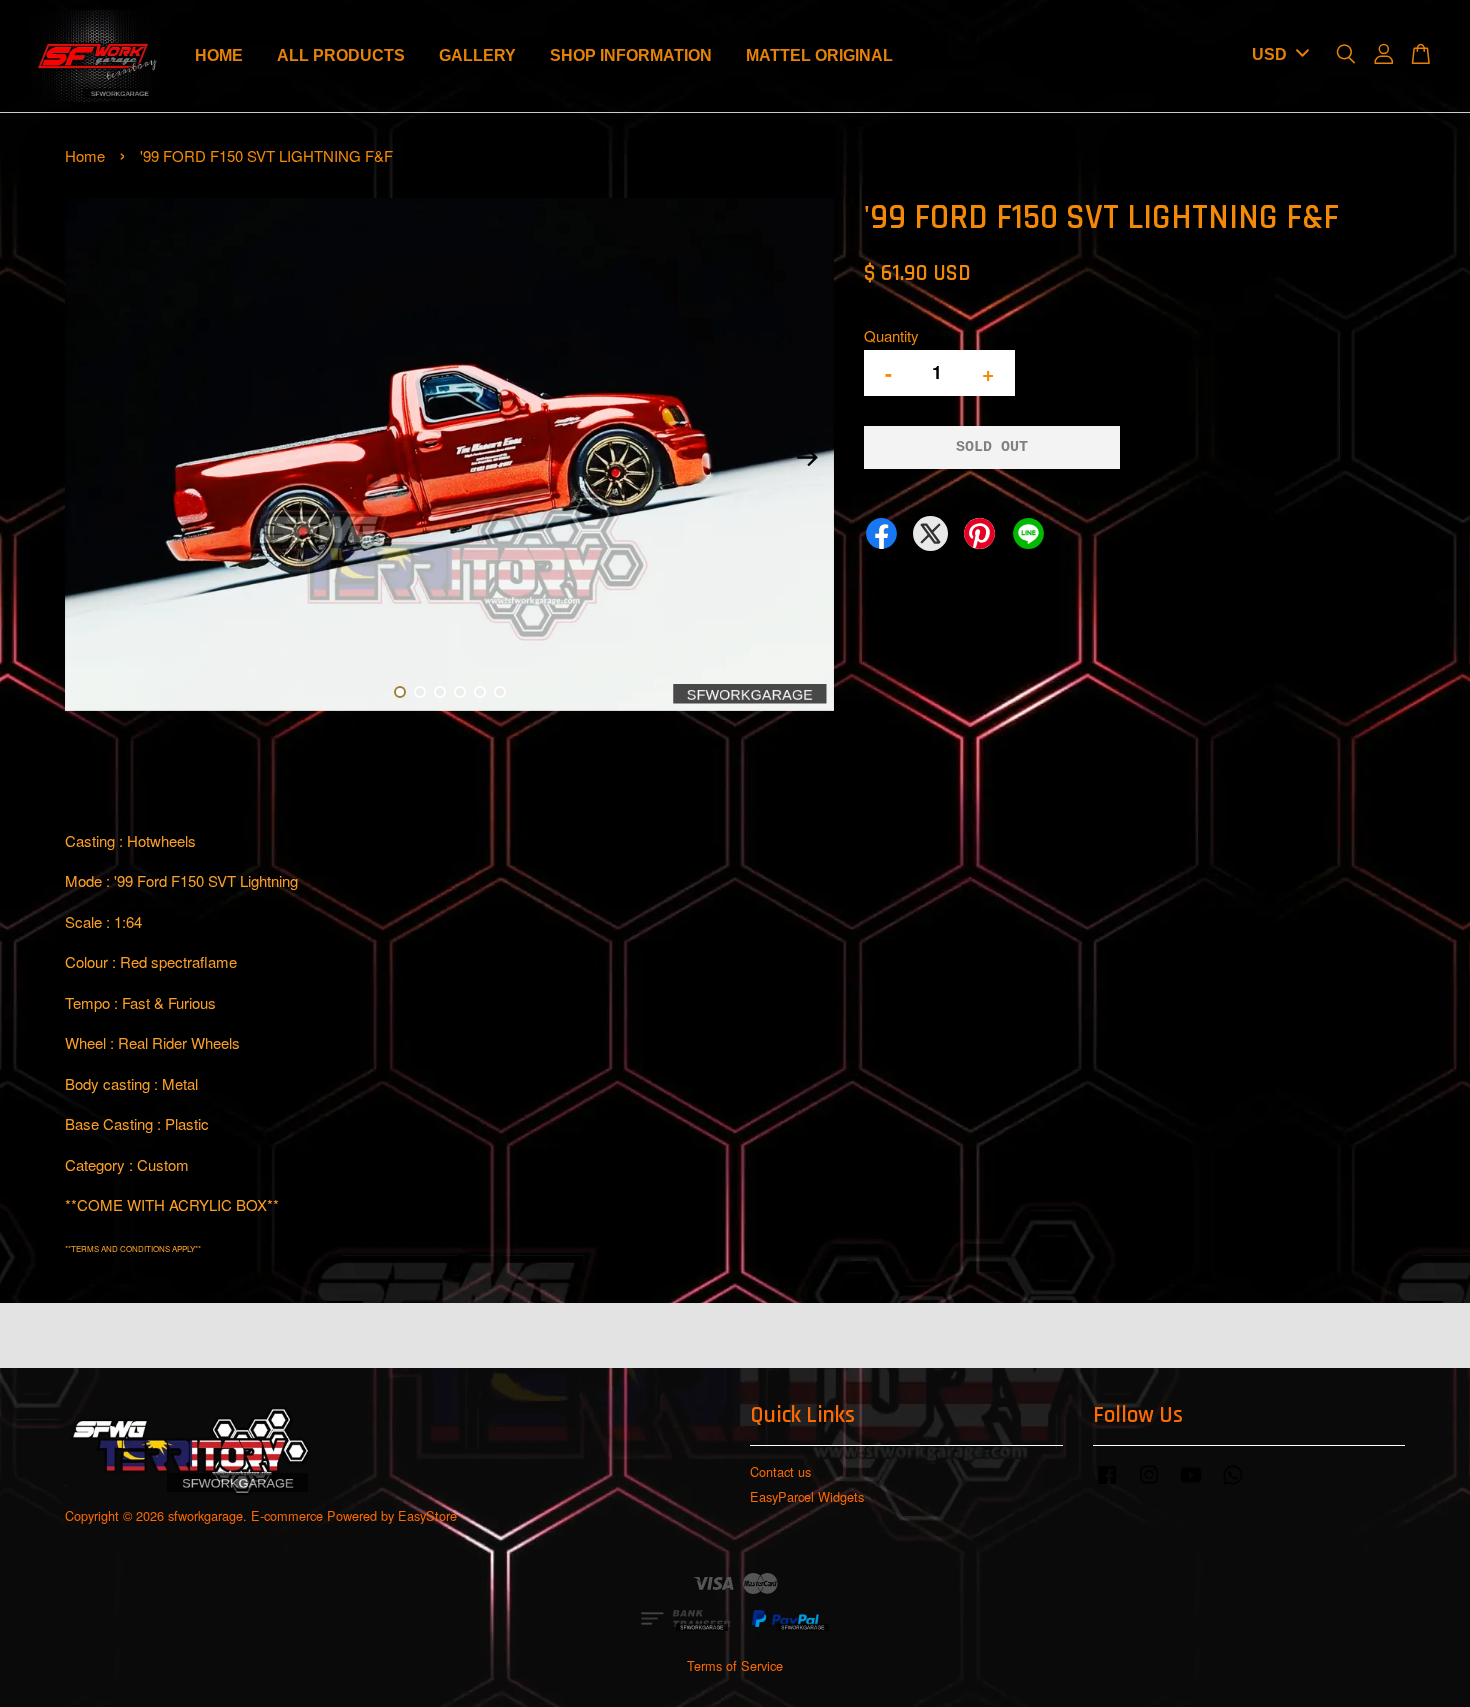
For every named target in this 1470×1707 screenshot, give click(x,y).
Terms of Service (735, 1665)
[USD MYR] (1277, 55)
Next (807, 458)
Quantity (891, 335)
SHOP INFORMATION (631, 55)
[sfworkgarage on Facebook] (1107, 1483)
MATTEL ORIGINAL (819, 55)
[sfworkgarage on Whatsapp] (1233, 1483)
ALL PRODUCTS (341, 55)
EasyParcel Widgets (807, 1496)
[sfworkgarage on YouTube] (1191, 1483)
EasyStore (427, 1515)
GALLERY (477, 55)
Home (85, 155)
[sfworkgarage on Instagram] (1149, 1483)
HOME (219, 55)
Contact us (780, 1471)
